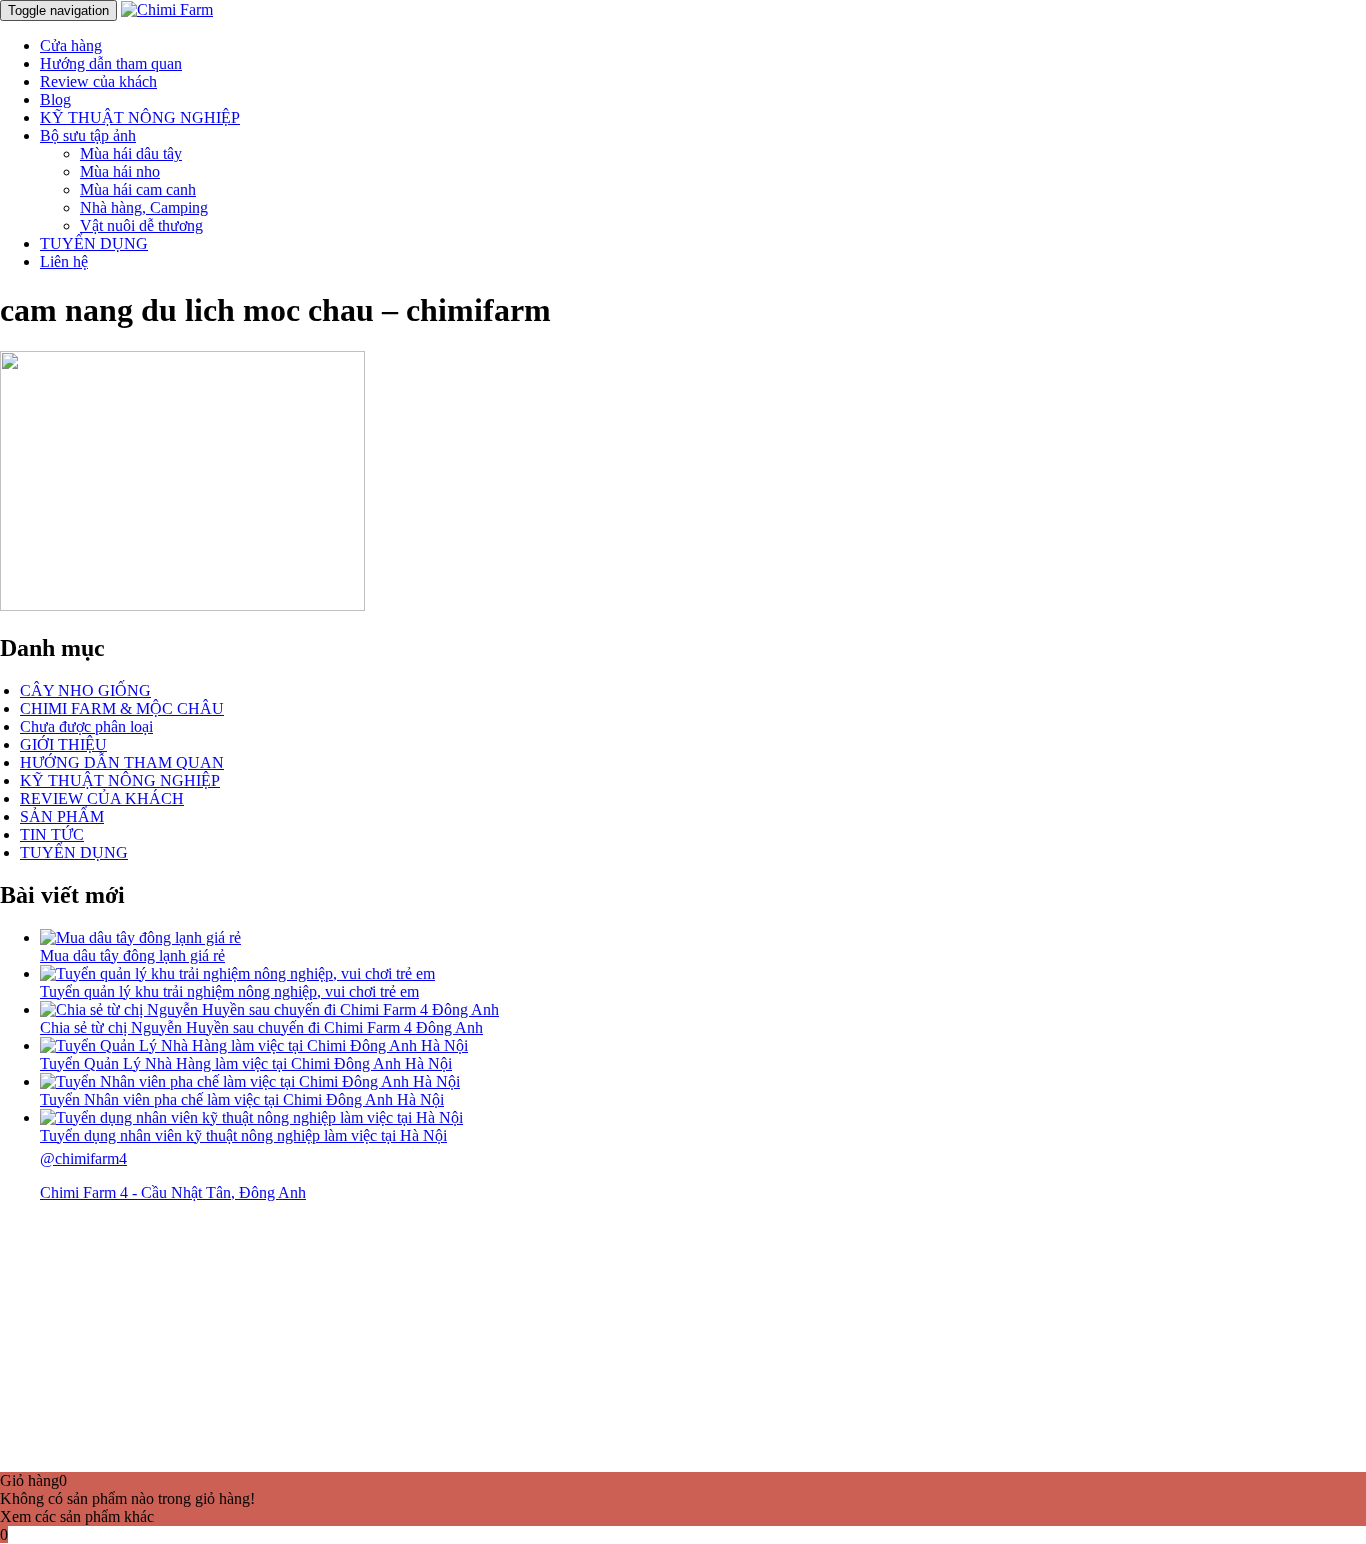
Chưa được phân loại (86, 726)
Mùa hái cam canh (138, 189)
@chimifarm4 (83, 1158)
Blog (55, 99)
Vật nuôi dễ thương (141, 225)
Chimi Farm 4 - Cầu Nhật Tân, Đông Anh (173, 1192)
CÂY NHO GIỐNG (85, 690)
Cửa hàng (71, 45)
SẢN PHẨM (62, 816)
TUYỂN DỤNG (94, 243)
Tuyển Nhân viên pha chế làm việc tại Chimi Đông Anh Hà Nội (242, 1099)
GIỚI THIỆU (63, 744)
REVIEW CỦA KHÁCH (102, 798)
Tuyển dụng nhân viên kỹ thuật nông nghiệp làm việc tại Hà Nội (243, 1135)
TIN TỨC (52, 834)
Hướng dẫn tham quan (111, 63)
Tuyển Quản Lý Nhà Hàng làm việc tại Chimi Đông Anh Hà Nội (246, 1063)
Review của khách (98, 81)
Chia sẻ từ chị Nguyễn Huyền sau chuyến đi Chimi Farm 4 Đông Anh (261, 1027)
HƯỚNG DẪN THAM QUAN (122, 762)
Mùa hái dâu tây (131, 153)
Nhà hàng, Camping (144, 207)
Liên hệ (64, 261)
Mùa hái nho (120, 171)
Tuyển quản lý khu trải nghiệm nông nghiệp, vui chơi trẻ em (229, 991)
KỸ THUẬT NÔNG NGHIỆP (140, 117)
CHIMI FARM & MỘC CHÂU (122, 708)
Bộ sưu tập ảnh (88, 135)
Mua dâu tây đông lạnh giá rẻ (132, 955)
